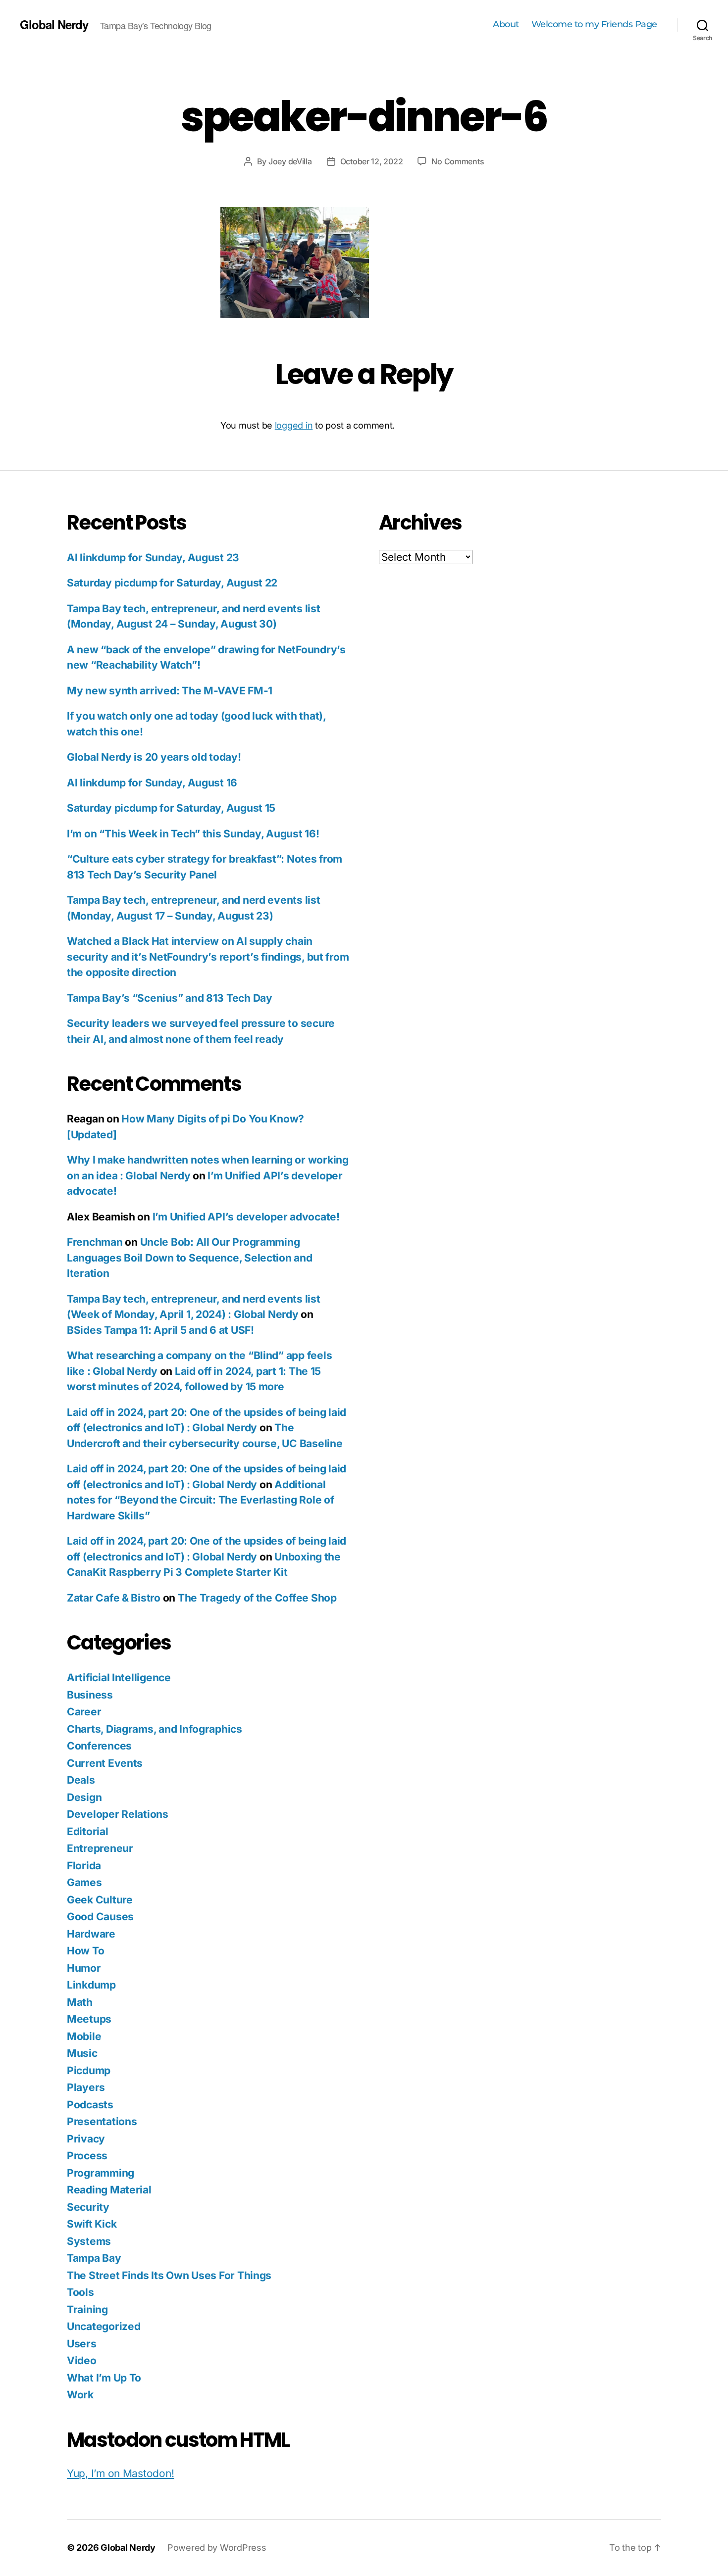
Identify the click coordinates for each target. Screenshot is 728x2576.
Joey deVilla (290, 161)
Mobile (84, 2036)
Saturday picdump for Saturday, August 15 (171, 808)
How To (85, 1951)
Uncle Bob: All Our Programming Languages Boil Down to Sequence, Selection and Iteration (190, 1258)
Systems (89, 2241)
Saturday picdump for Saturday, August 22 (172, 583)
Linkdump (91, 1985)
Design (84, 1797)
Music (82, 2053)
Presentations (102, 2121)
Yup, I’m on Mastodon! (120, 2473)
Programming (101, 2173)
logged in (294, 425)
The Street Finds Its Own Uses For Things (169, 2275)
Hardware (91, 1934)
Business (90, 1695)
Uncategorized (104, 2326)
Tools (80, 2292)
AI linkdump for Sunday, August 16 (152, 783)
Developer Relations (118, 1814)
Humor (84, 1968)
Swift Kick (92, 2224)
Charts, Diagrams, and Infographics (155, 1729)
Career (84, 1712)
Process (87, 2156)
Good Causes (100, 1917)
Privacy (86, 2139)
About (506, 24)
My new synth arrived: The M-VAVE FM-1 (170, 691)
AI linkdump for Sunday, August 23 (153, 558)
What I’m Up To (104, 2378)
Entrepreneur (100, 1848)
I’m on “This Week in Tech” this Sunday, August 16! (193, 834)
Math (80, 2002)
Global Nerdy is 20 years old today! (154, 757)
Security (88, 2207)
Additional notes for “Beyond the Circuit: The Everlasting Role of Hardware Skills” (200, 1500)
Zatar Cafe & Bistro (114, 1598)
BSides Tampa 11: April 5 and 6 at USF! (160, 1330)
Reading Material (109, 2190)
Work (80, 2395)
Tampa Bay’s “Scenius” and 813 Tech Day (170, 998)
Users (82, 2344)
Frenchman (95, 1242)
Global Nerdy (54, 24)
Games (84, 1882)
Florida (84, 1866)
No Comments (458, 161)
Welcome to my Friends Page (594, 24)
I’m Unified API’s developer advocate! (246, 1217)
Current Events (105, 1763)
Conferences (99, 1746)
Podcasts (90, 2105)
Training (87, 2309)
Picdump (89, 2070)
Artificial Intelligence (119, 1677)
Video (82, 2360)
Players (86, 2087)
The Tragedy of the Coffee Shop (257, 1598)
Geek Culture (100, 1900)
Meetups (89, 2019)
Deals (81, 1780)
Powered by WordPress (217, 2548)
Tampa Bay (94, 2258)
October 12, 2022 (372, 161)
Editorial (88, 1831)
